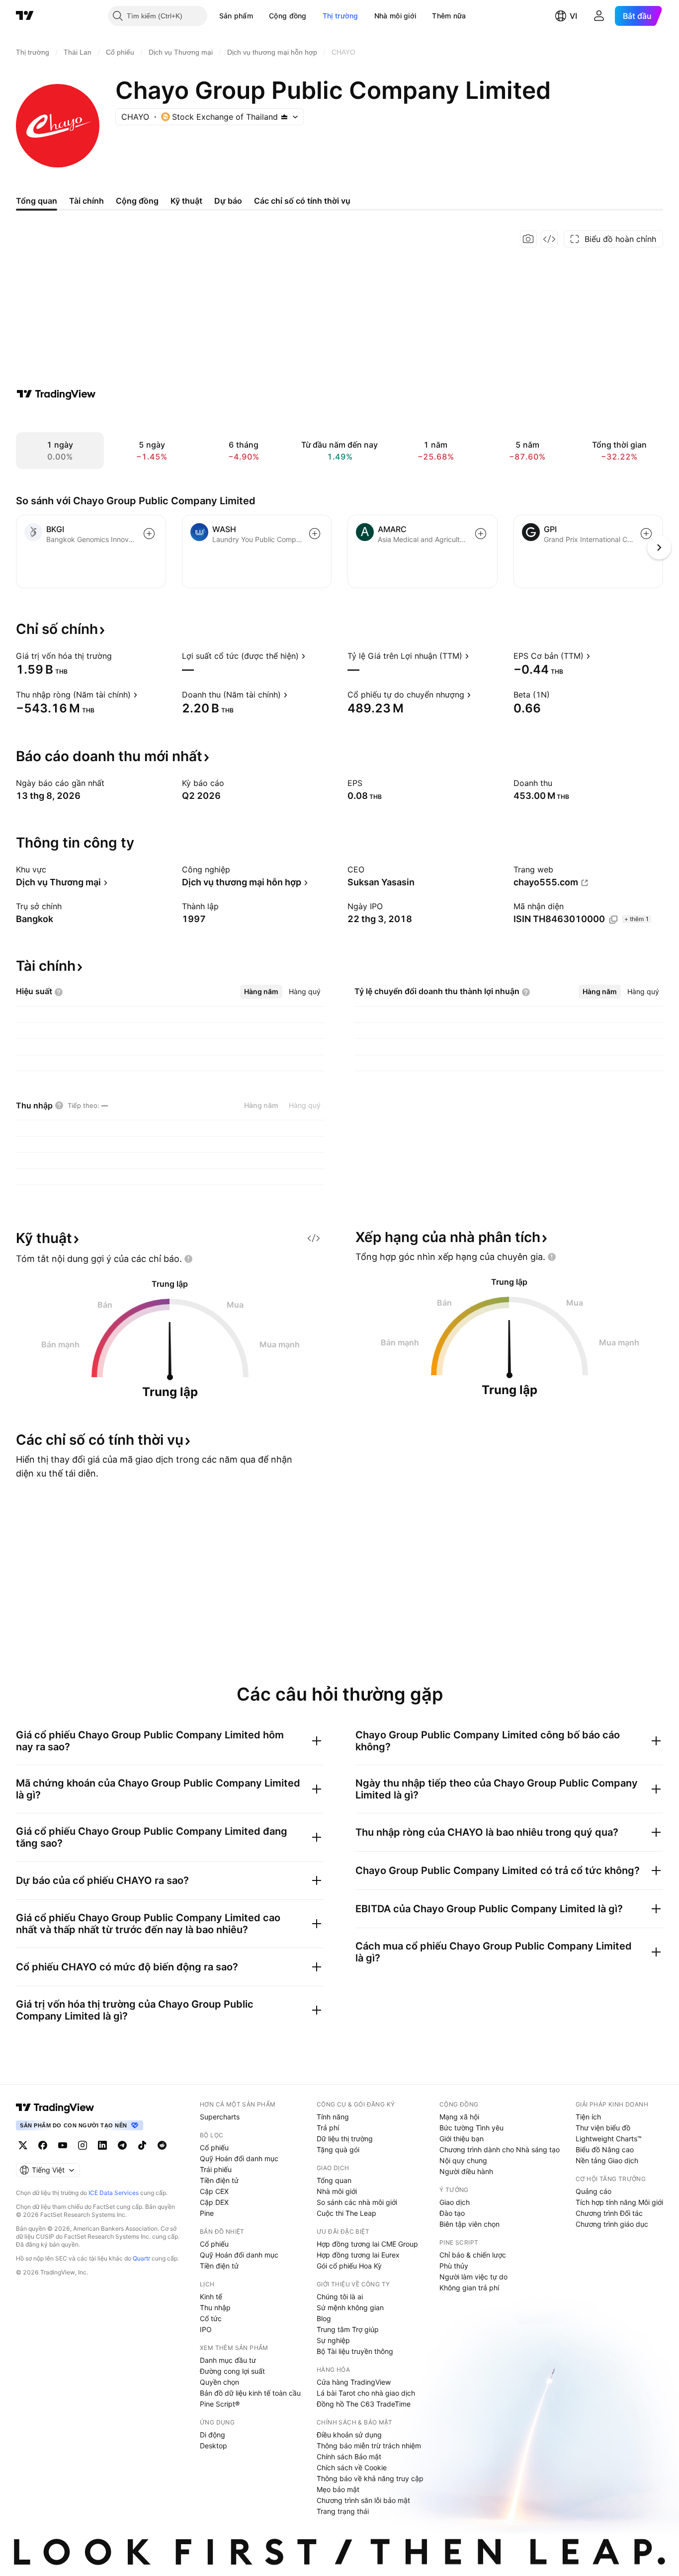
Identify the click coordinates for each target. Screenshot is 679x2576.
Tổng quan (334, 2180)
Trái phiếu (216, 2169)
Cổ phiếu (214, 2147)
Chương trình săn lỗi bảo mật (363, 2500)
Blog (324, 2318)
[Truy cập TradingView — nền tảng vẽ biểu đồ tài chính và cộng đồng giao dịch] (56, 394)
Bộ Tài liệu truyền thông (355, 2351)
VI (573, 16)
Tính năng (333, 2117)
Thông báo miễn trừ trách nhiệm (369, 2446)
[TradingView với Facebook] (43, 2145)
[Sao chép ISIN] (613, 920)
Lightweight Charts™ (609, 2139)
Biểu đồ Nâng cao (605, 2149)
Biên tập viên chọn (469, 2224)
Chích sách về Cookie (352, 2467)
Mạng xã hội (459, 2117)
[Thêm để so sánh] (149, 534)
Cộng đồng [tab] (137, 201)
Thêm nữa (449, 16)
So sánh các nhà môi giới (357, 2202)
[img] (284, 117)
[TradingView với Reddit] (162, 2145)
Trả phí (328, 2128)
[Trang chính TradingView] (25, 16)
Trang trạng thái (343, 2511)
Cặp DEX (214, 2202)
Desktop (213, 2446)
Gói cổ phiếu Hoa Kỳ (349, 2266)
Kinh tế (211, 2297)
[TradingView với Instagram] (83, 2145)
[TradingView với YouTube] (63, 2145)
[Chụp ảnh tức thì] (528, 239)
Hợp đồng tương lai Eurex (358, 2255)
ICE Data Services (114, 2193)
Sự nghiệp (333, 2340)
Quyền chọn (219, 2382)
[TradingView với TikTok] (142, 2145)
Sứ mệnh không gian (350, 2307)
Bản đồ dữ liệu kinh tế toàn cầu (250, 2393)
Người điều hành (466, 2171)
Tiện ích (588, 2117)
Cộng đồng (288, 16)
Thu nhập (215, 2307)
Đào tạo (452, 2213)
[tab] (261, 992)
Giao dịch (455, 2202)
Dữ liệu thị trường (345, 2139)
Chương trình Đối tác (609, 2213)
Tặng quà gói (338, 2149)
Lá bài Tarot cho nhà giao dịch (366, 2393)
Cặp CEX (214, 2191)
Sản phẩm (236, 16)
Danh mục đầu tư (228, 2360)
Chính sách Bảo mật (349, 2457)
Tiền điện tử (219, 2180)
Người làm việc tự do (473, 2277)
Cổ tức (211, 2318)
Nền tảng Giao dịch (607, 2160)
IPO (206, 2329)
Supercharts (220, 2117)
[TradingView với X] (23, 2145)
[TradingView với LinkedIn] (102, 2145)
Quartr (141, 2258)
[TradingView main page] (55, 2108)
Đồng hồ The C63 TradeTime (364, 2404)
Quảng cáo (594, 2191)
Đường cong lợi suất (232, 2371)
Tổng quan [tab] (37, 201)
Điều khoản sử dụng (349, 2435)
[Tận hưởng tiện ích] (549, 239)
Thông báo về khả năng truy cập (370, 2478)
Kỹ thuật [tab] (186, 201)
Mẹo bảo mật (338, 2489)
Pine (207, 2213)
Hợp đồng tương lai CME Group (367, 2244)
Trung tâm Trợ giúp (348, 2329)
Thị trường (340, 16)
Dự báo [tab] (228, 201)
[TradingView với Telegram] (122, 2145)
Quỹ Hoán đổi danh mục (239, 2158)
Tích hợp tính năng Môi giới (619, 2202)
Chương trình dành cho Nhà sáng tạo (500, 2149)
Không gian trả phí (469, 2288)
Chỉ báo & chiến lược (473, 2255)
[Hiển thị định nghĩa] (118, 656)
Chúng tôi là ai (340, 2297)
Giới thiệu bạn (462, 2139)
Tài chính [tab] (86, 201)
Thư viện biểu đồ (603, 2128)
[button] (260, 16)
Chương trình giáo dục (612, 2224)
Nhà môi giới (395, 16)
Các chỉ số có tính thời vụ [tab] (302, 201)
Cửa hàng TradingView (354, 2382)
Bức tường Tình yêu (471, 2128)
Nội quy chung (463, 2160)
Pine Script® (220, 2404)
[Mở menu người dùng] (599, 16)
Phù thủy (454, 2266)
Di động (212, 2435)
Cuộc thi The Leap (346, 2213)
